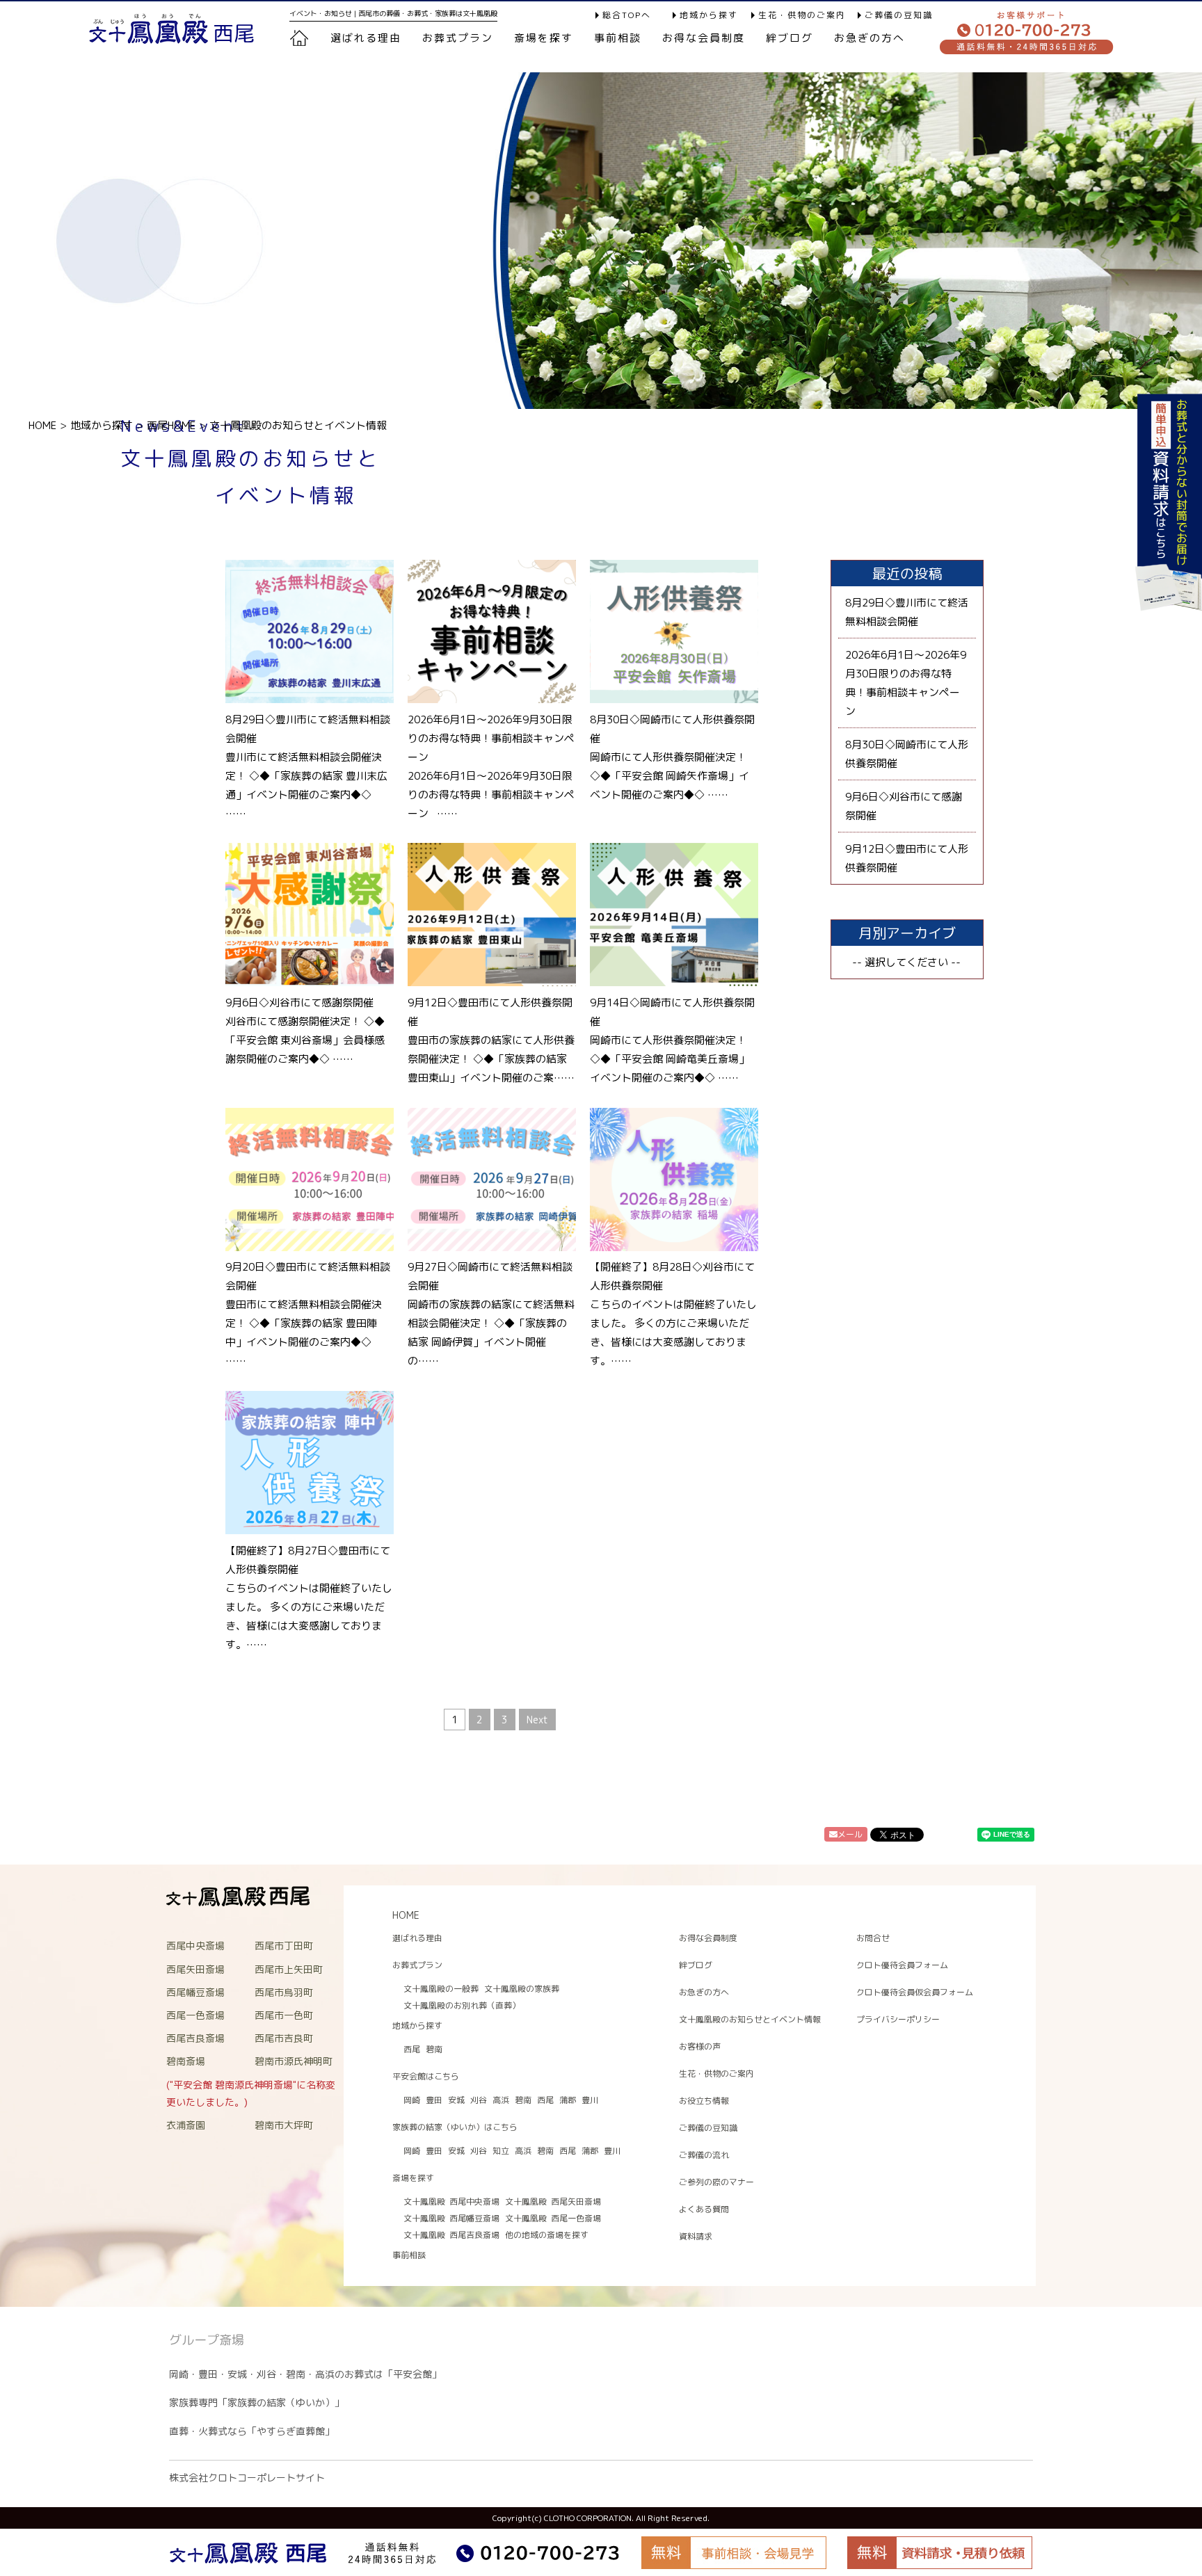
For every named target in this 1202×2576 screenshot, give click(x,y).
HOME (42, 425)
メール (850, 1834)
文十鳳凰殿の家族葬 (522, 1989)
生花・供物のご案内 (802, 15)
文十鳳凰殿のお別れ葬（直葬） (462, 2005)
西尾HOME (171, 425)
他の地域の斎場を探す (547, 2235)
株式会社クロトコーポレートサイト (247, 2478)
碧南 (434, 2049)
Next (537, 1720)
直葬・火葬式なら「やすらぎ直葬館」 (252, 2431)
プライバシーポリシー (898, 2019)
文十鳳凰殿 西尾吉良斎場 (451, 2235)
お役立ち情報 (704, 2101)
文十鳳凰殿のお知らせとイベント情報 (750, 2019)
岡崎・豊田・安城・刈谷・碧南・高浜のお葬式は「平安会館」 (305, 2374)
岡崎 (412, 2100)
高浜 (501, 2100)
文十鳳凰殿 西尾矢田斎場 (553, 2201)
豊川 (590, 2100)
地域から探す (709, 15)
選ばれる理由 (366, 38)
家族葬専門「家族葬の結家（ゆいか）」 (257, 2402)
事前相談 (618, 38)
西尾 (412, 2049)
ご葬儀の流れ (704, 2155)
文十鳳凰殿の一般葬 (441, 1989)
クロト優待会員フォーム (902, 1965)
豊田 (434, 2100)
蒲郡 (568, 2100)
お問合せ (873, 1938)
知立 (501, 2151)
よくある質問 (704, 2209)
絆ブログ (790, 38)
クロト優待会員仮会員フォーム (915, 1992)
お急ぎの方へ (870, 38)
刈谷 (479, 2100)
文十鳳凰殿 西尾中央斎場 (451, 2201)
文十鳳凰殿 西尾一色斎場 (553, 2218)
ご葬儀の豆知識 (899, 15)
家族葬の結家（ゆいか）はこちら (455, 2127)
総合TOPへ (627, 15)
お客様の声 (700, 2046)
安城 (456, 2100)
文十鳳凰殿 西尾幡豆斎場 (451, 2218)
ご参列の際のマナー (716, 2182)
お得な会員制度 (704, 38)
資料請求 (696, 2236)
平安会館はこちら (426, 2076)
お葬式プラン (417, 1965)
